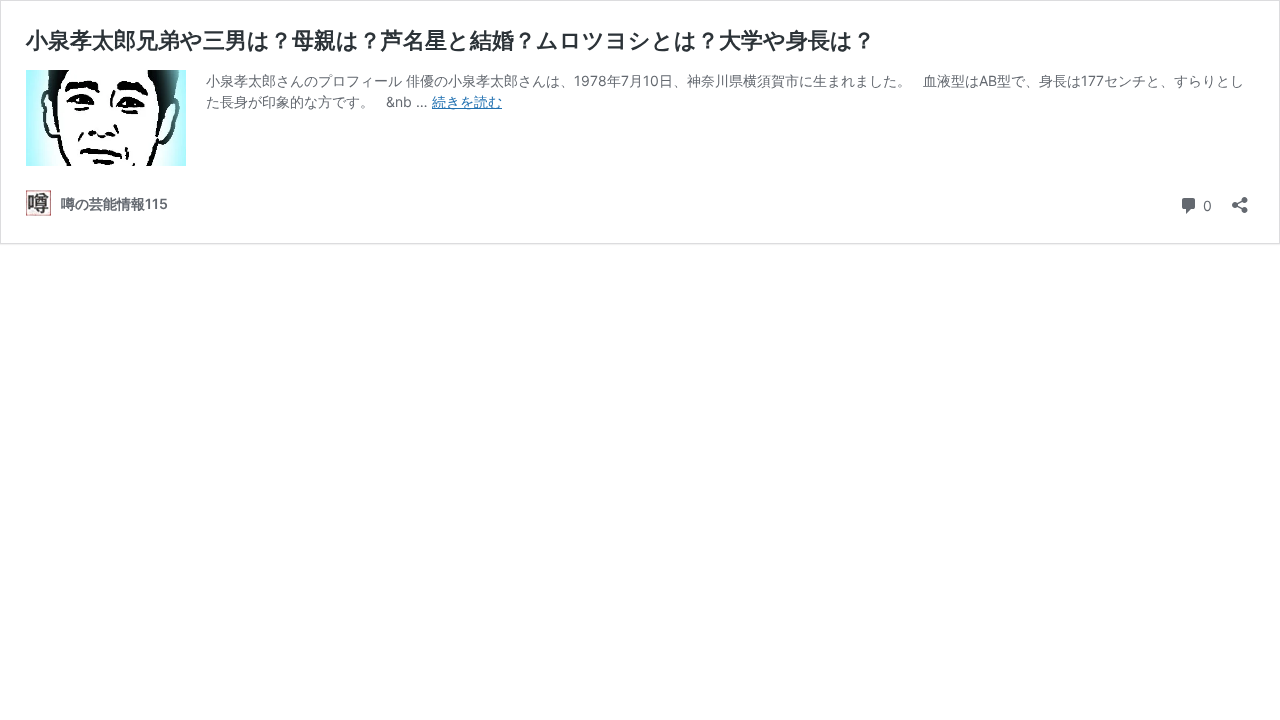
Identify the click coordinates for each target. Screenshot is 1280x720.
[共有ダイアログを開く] (1240, 198)
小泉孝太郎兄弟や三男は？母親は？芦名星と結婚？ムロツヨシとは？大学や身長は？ (450, 40)
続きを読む (467, 101)
